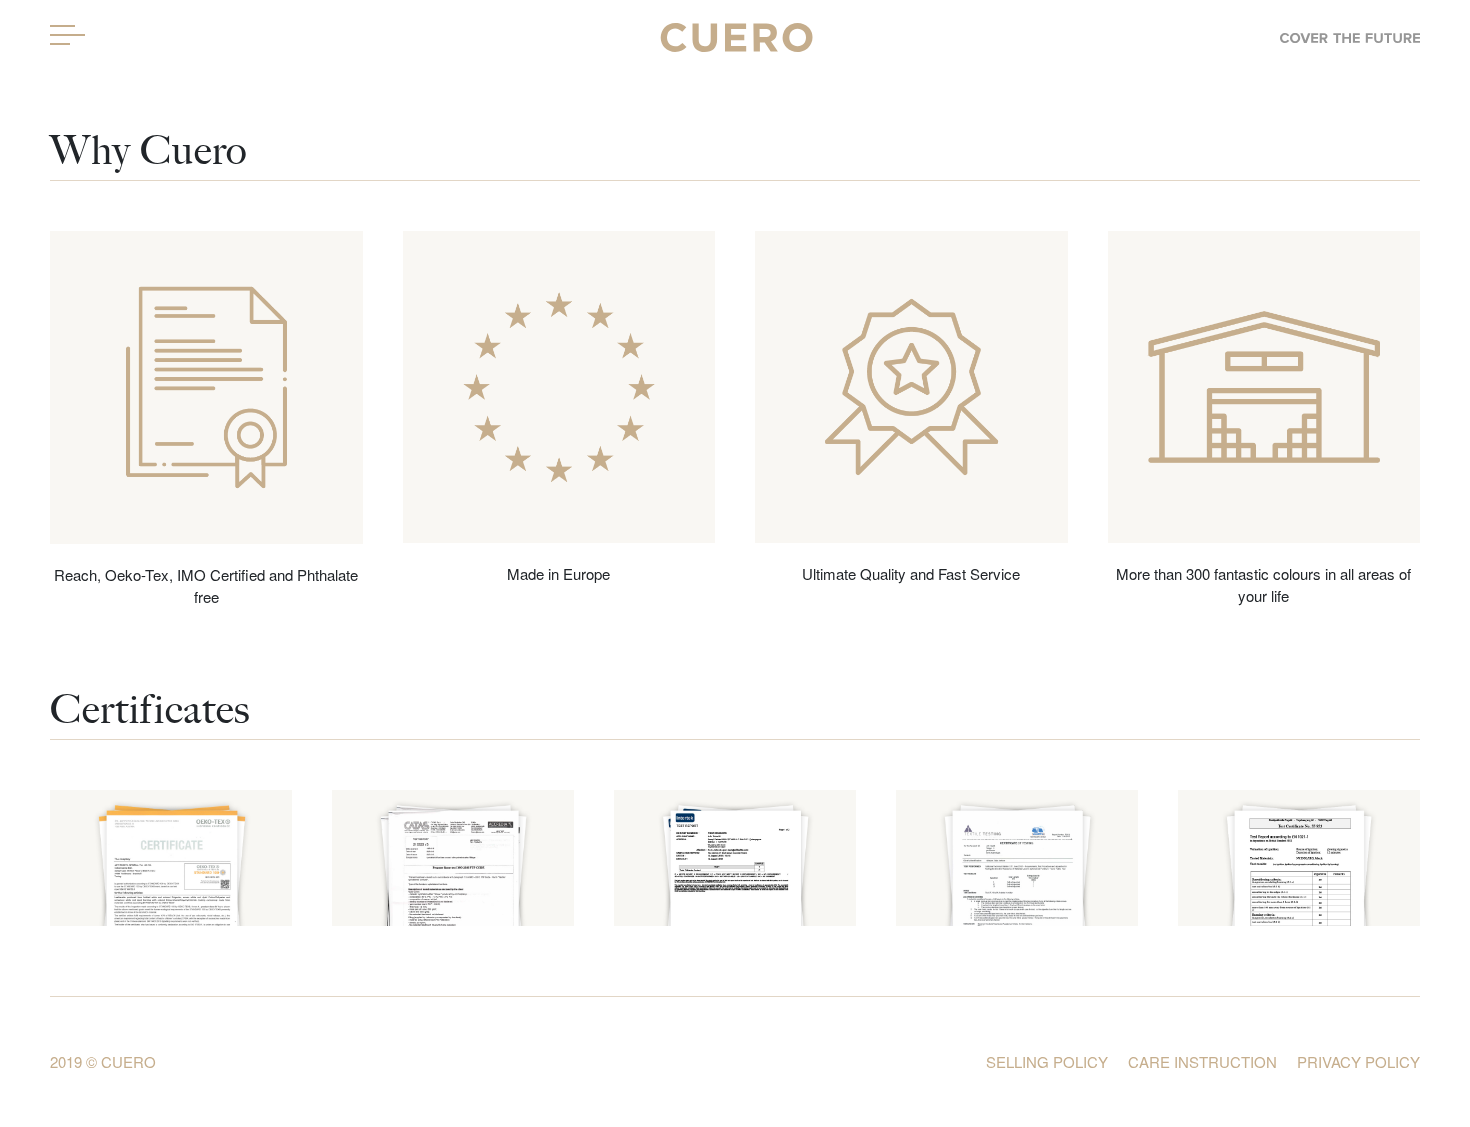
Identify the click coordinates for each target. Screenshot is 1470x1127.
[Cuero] (735, 34)
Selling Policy (1047, 1061)
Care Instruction (1202, 1061)
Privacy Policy (1358, 1061)
